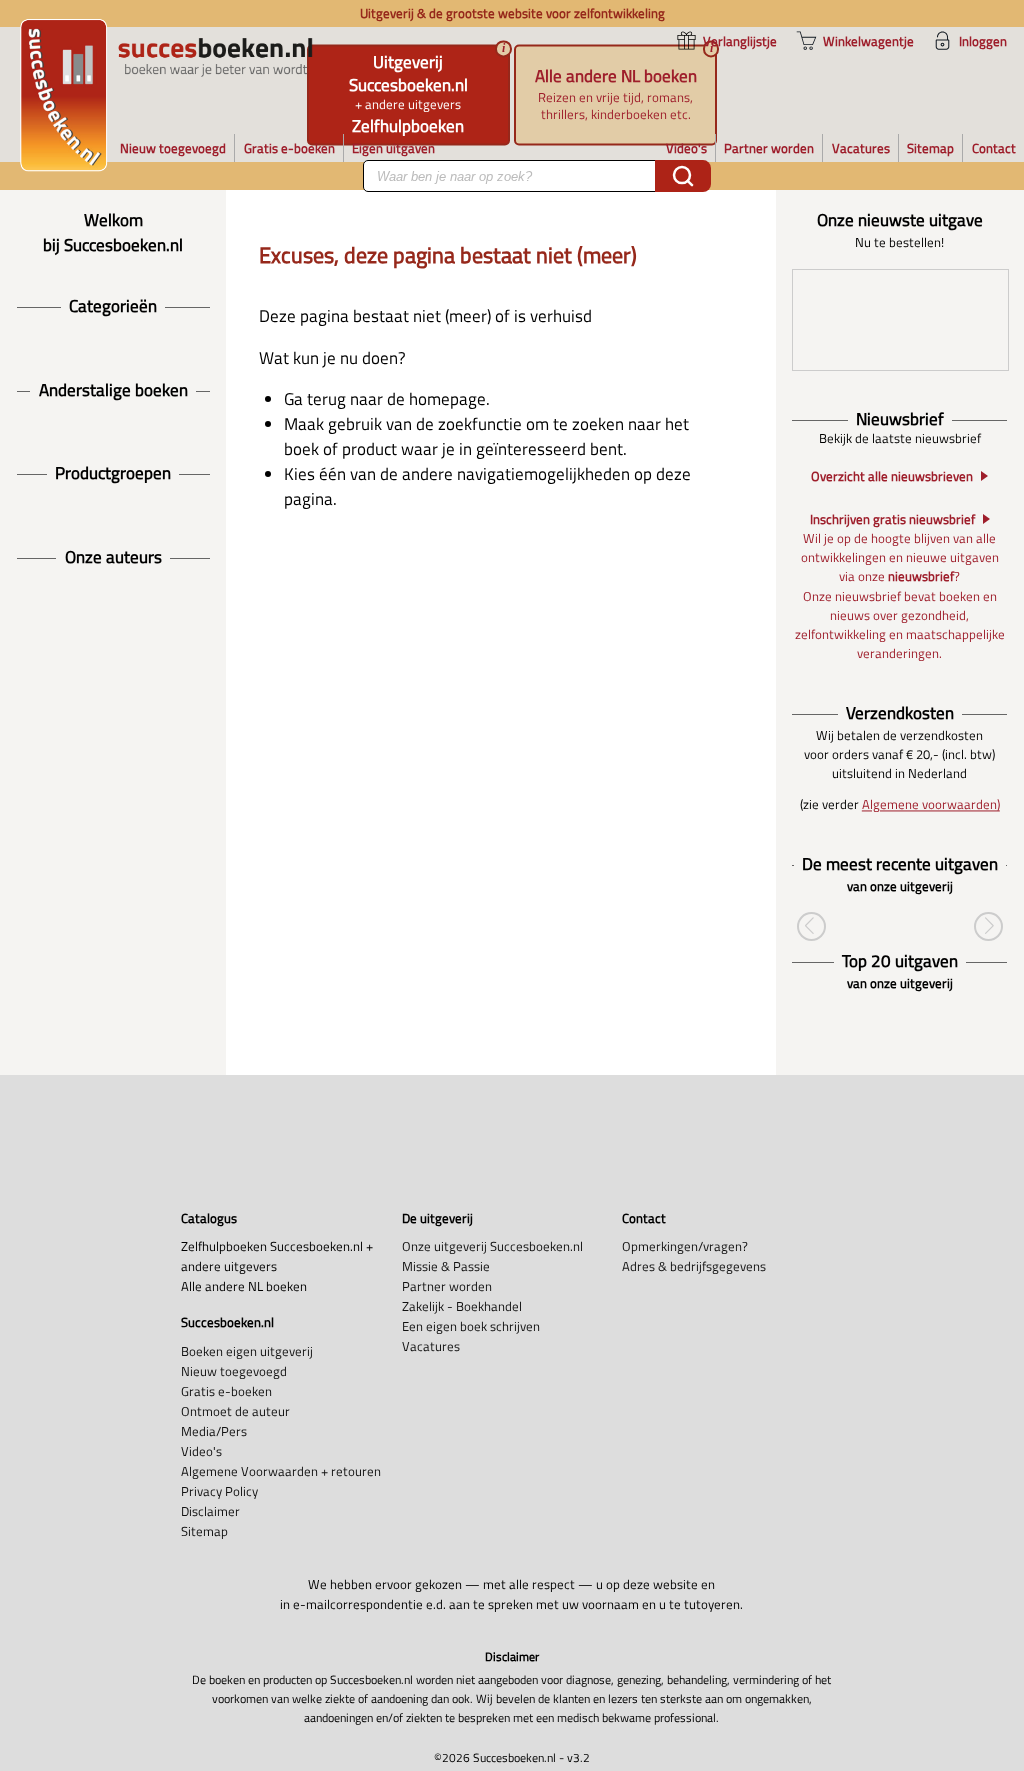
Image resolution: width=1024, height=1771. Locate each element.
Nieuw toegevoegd (234, 1371)
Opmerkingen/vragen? (685, 1246)
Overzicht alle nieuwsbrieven (892, 475)
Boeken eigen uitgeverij (247, 1351)
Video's (201, 1451)
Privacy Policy (219, 1491)
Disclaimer (210, 1511)
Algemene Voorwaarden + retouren (281, 1471)
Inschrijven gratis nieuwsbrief (892, 519)
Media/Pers (214, 1431)
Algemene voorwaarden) (931, 805)
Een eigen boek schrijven (471, 1326)
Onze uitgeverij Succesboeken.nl (492, 1246)
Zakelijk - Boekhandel (462, 1306)
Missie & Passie (446, 1266)
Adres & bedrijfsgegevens (694, 1266)
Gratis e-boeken (226, 1391)
